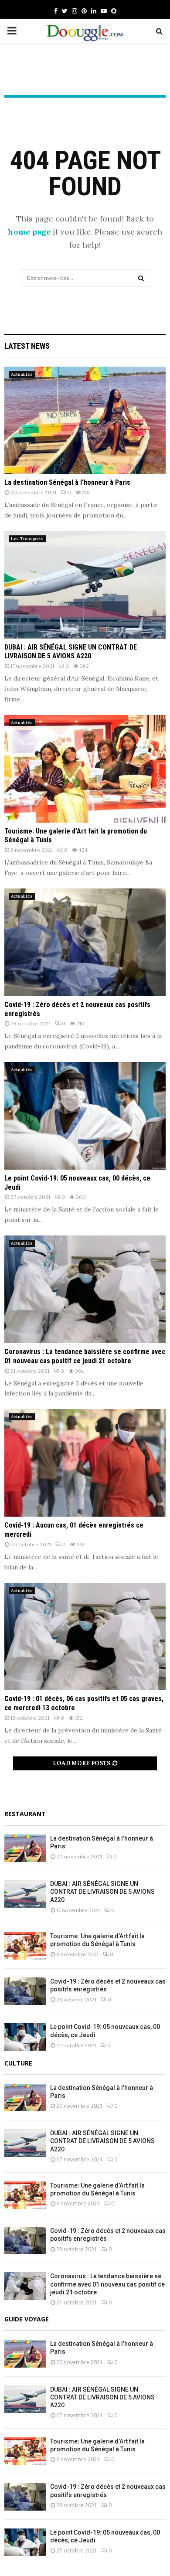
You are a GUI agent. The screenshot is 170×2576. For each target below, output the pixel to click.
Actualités (22, 374)
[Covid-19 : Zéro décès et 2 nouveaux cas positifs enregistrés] (85, 942)
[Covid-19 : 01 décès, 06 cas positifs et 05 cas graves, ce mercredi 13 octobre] (85, 1637)
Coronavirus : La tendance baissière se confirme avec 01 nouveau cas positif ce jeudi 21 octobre (85, 1356)
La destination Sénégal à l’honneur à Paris (67, 482)
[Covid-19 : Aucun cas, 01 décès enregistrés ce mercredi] (85, 1463)
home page (29, 232)
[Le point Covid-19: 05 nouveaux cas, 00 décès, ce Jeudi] (85, 1116)
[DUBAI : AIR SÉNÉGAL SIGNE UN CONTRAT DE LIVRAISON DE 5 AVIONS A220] (85, 585)
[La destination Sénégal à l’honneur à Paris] (85, 420)
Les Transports (27, 539)
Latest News (27, 346)
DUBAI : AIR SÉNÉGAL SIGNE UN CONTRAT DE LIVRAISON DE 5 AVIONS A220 (71, 652)
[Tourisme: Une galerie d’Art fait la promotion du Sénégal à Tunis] (85, 769)
